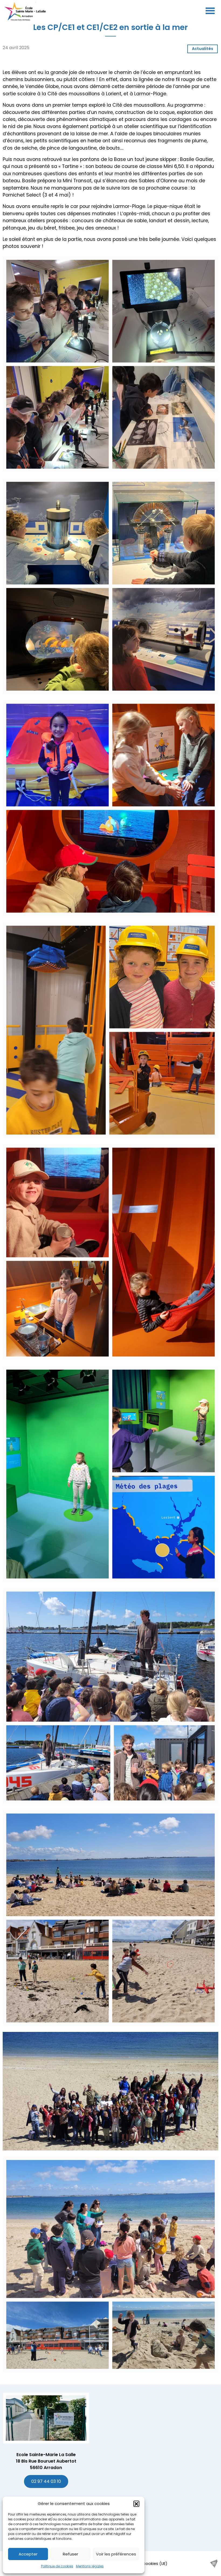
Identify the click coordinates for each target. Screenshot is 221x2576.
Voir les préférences (116, 2554)
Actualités (203, 49)
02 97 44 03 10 (46, 2481)
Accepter (28, 2554)
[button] (136, 2504)
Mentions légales (90, 2566)
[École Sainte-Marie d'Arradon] (25, 11)
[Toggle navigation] (210, 11)
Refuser (70, 2554)
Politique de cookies (57, 2566)
